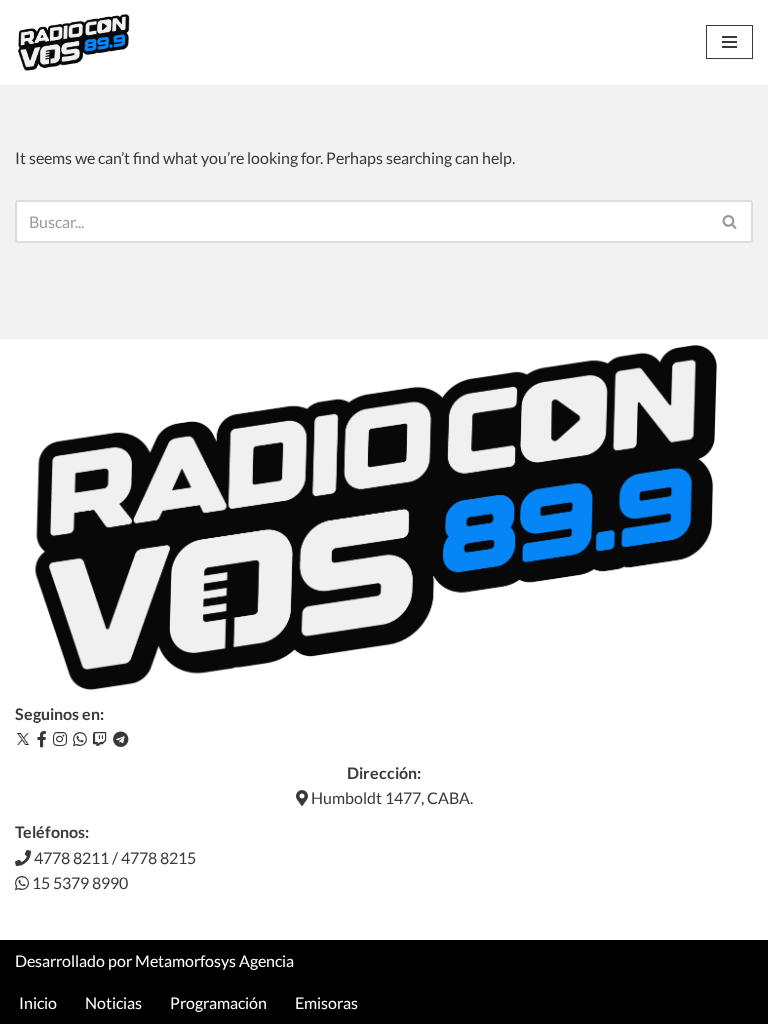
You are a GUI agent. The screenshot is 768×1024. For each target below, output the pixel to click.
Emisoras (326, 1002)
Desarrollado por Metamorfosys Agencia (154, 960)
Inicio (38, 1002)
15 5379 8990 (78, 882)
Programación (218, 1002)
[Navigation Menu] (729, 42)
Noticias (113, 1002)
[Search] (730, 221)
